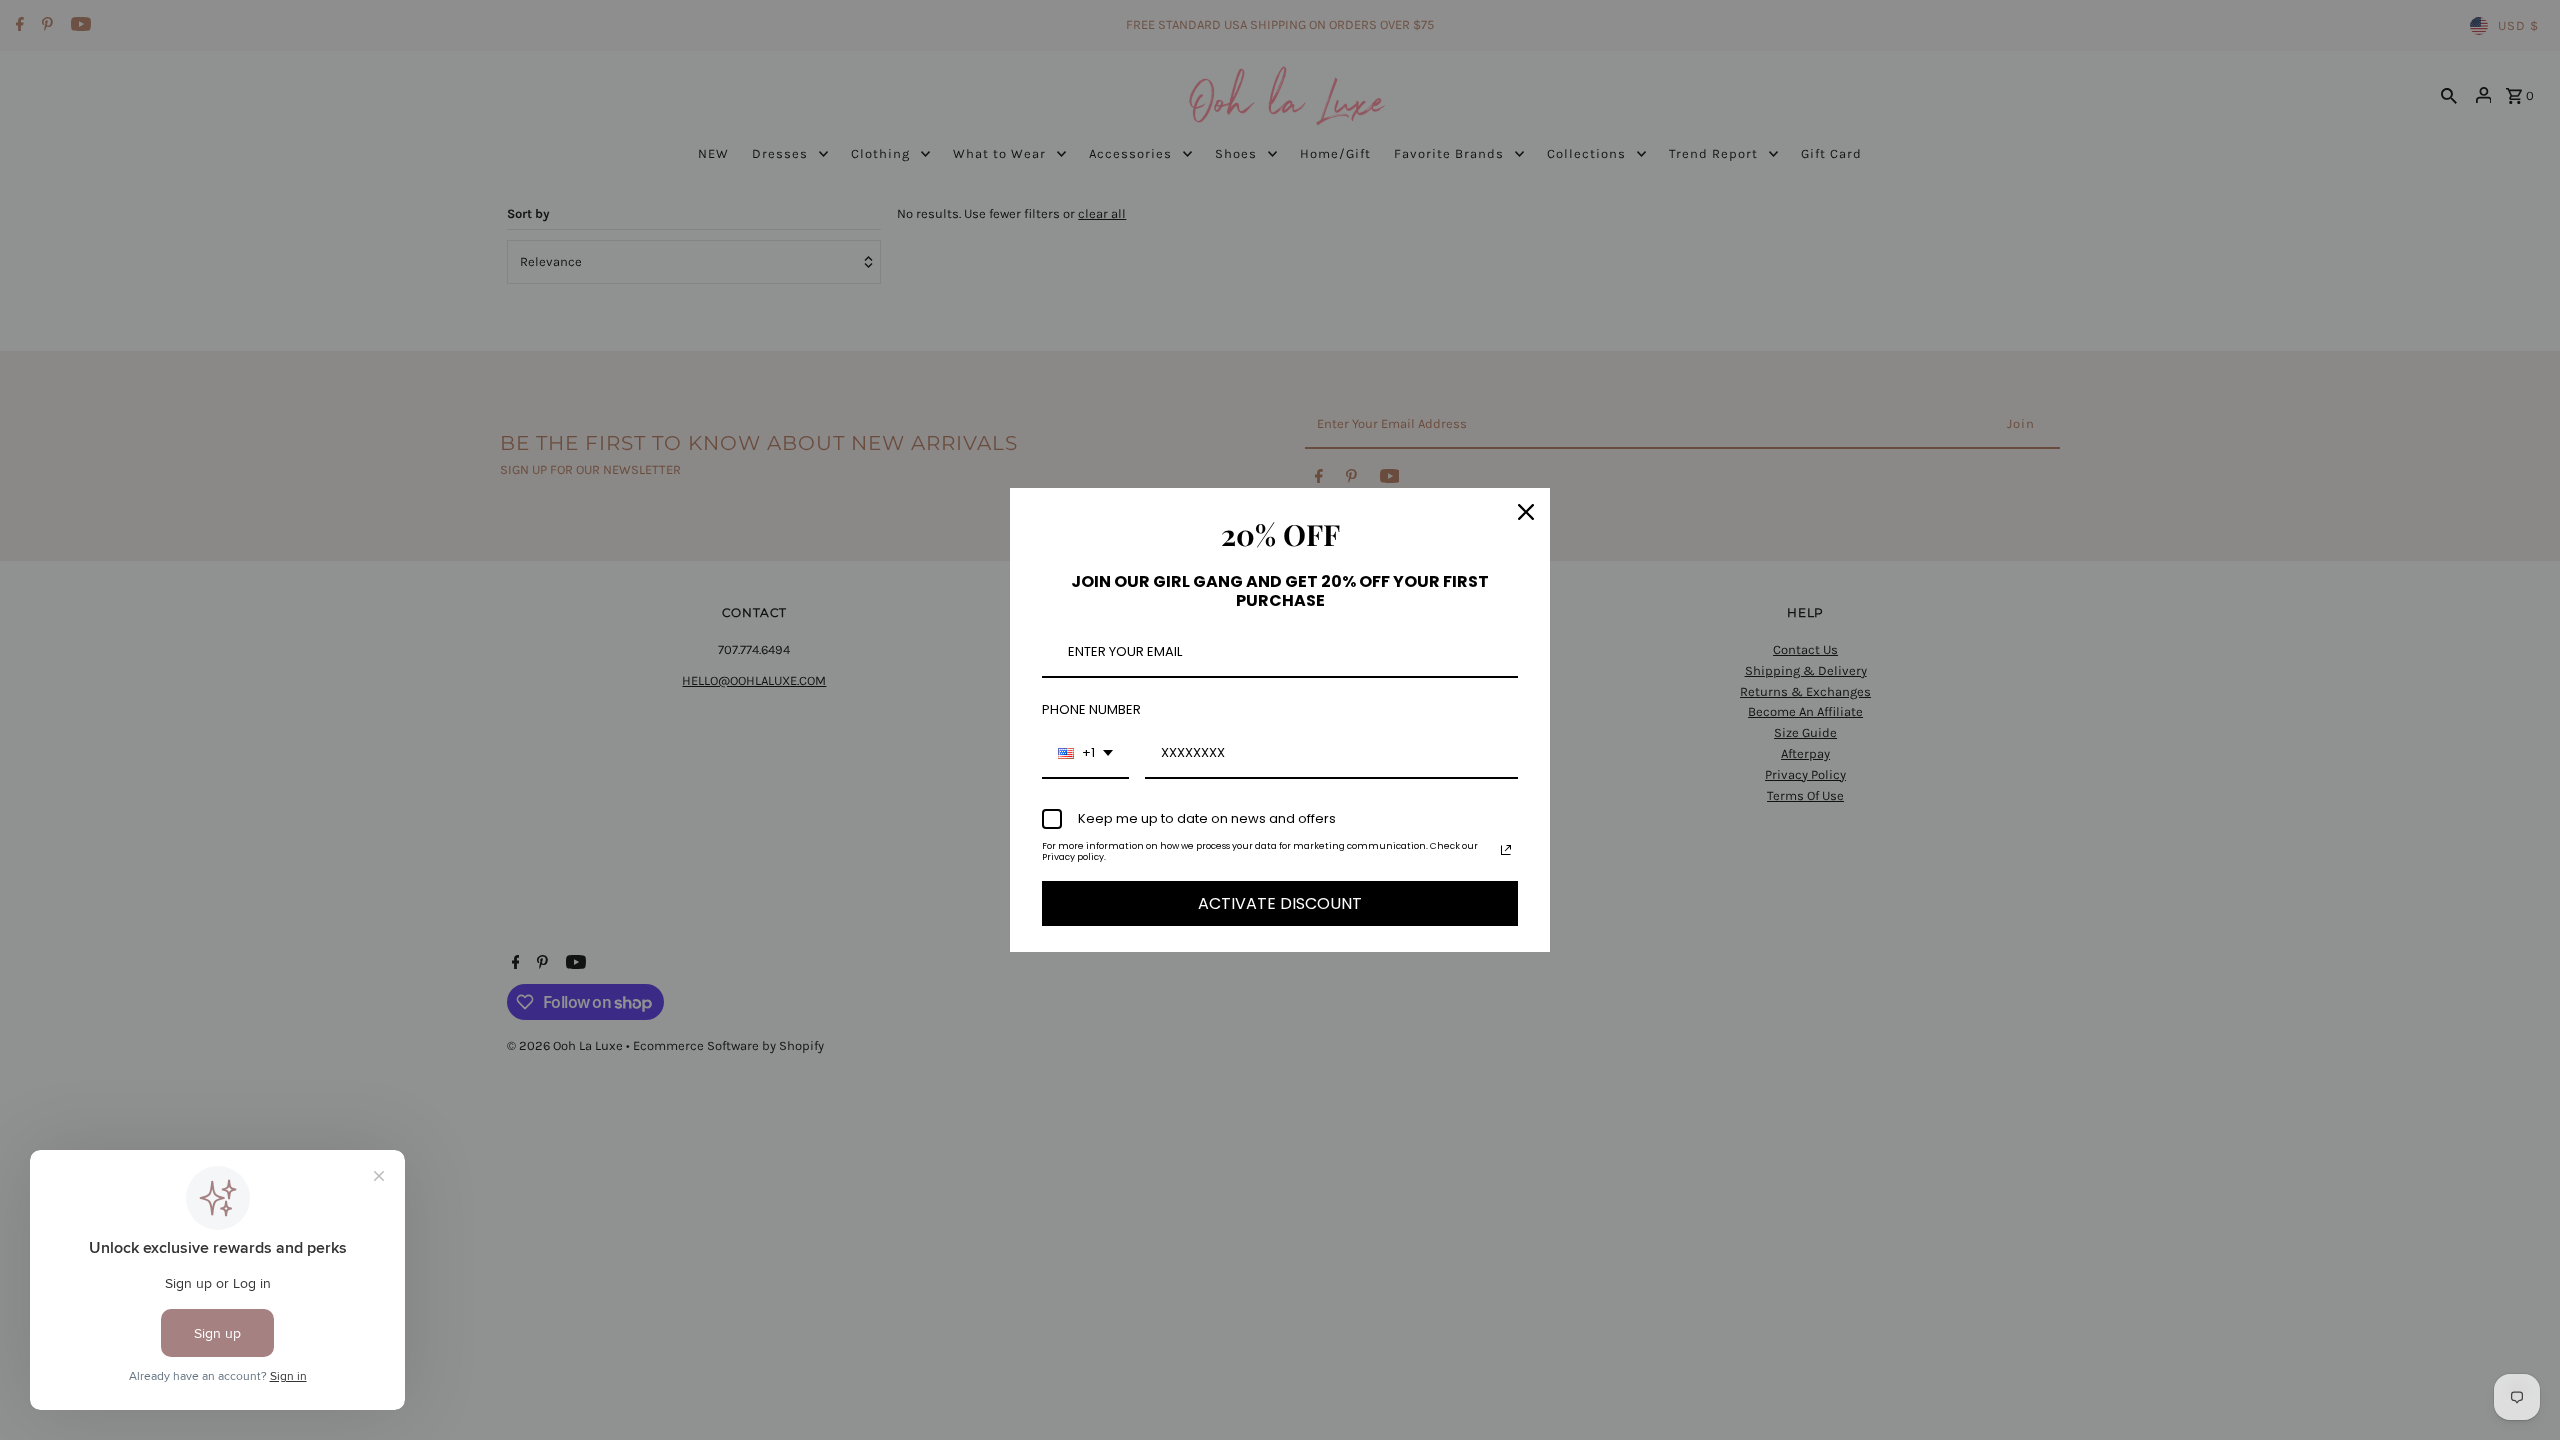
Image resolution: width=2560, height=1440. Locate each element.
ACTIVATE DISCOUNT (1280, 903)
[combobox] (1085, 754)
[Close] (1526, 512)
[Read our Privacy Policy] (1506, 850)
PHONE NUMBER (1091, 709)
